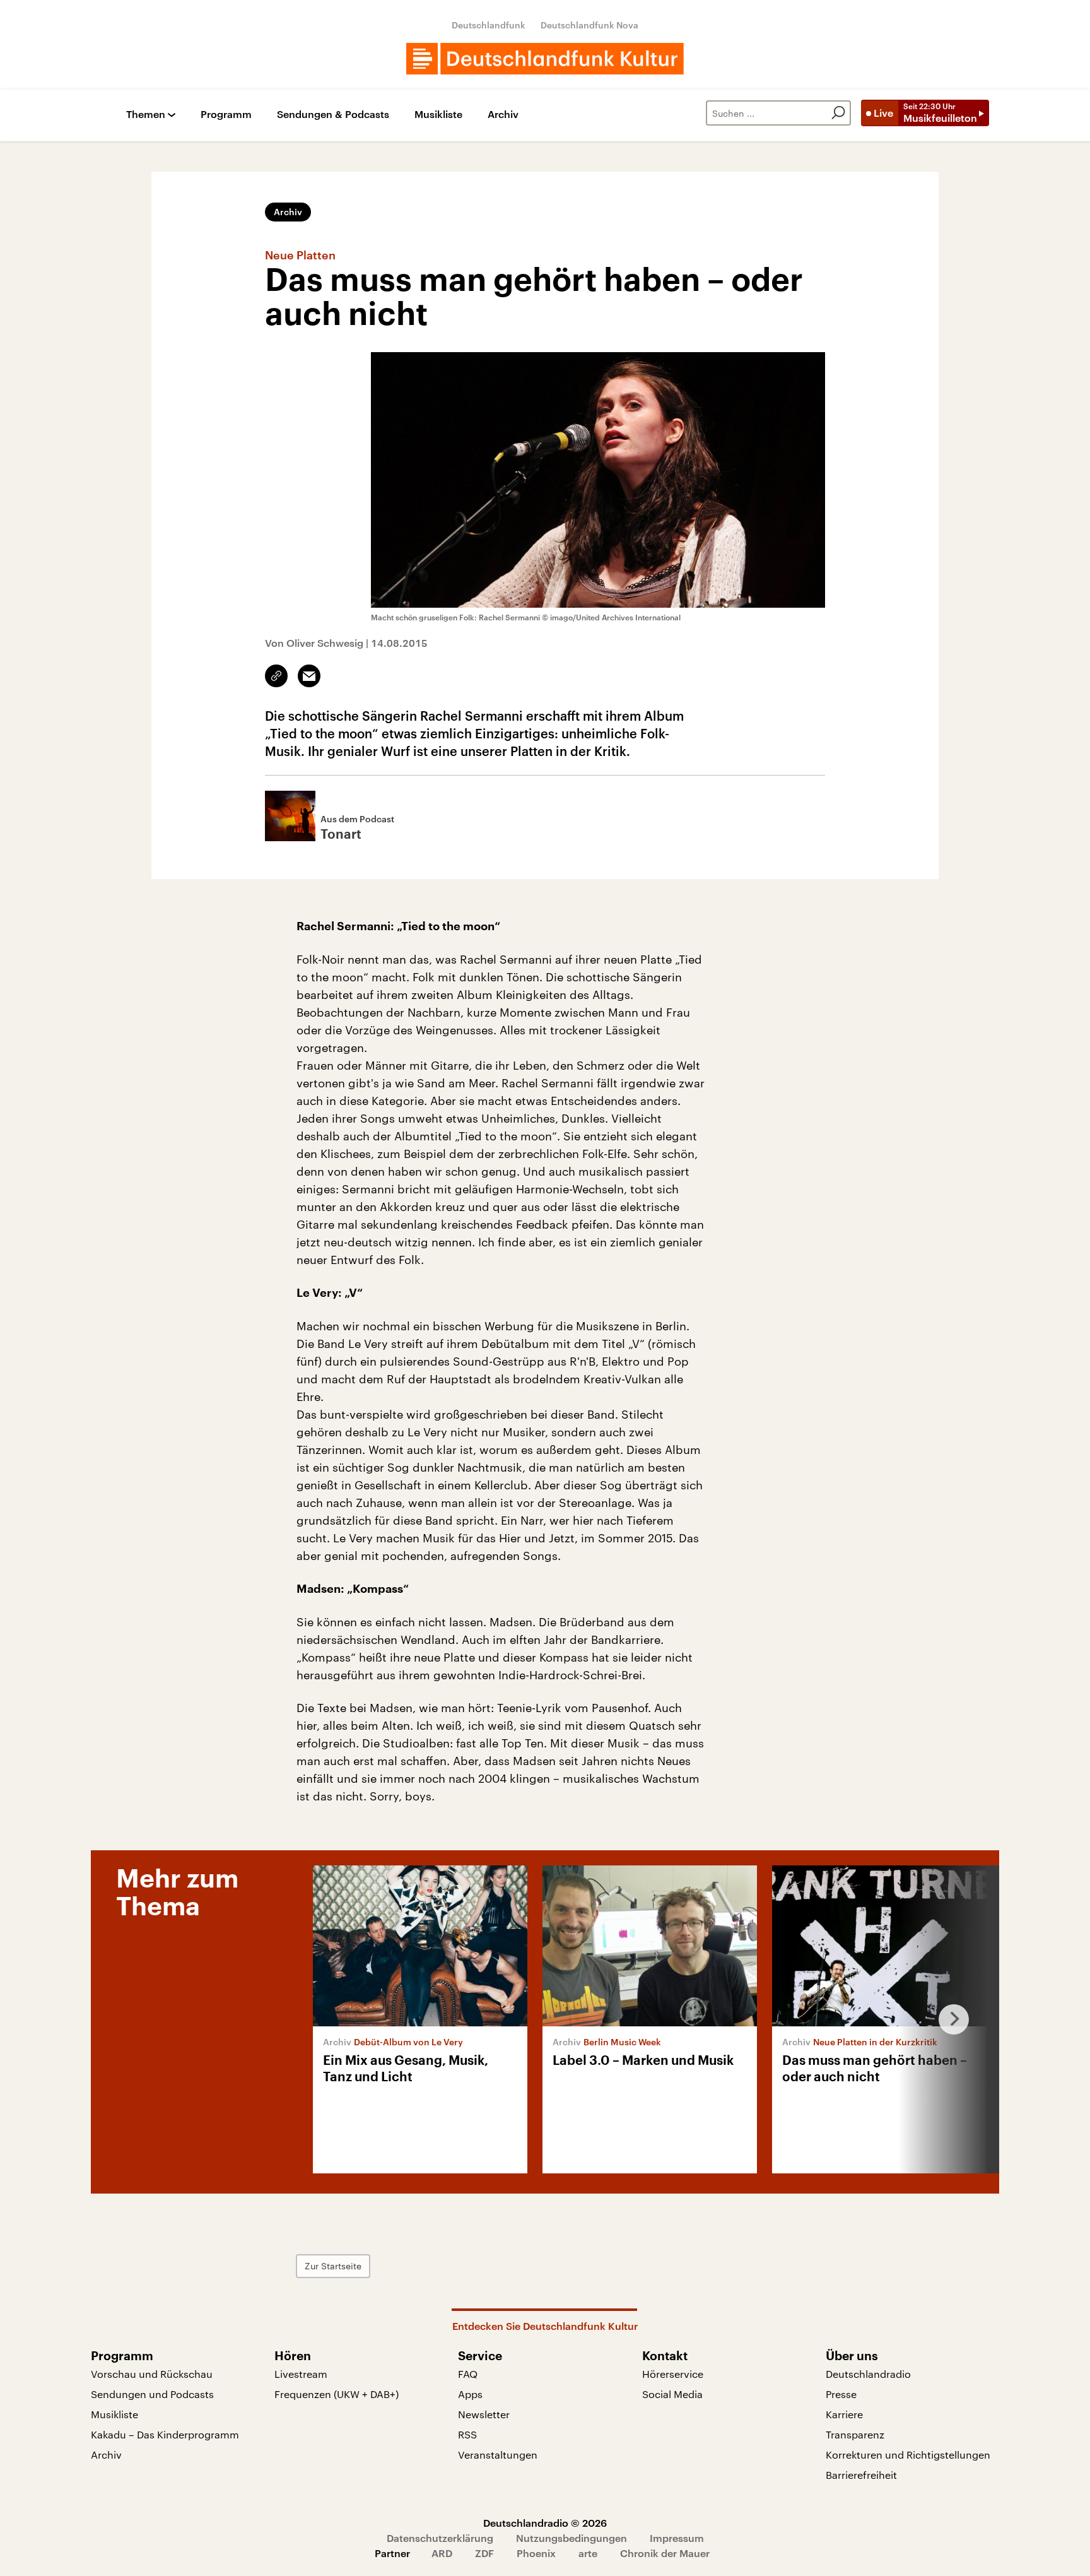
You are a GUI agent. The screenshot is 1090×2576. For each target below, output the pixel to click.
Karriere (844, 2414)
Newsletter (484, 2414)
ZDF (484, 2553)
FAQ (468, 2374)
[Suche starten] (838, 113)
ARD (442, 2553)
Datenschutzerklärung (440, 2538)
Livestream (301, 2374)
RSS (467, 2434)
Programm (226, 115)
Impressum (677, 2538)
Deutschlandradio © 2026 (545, 2523)
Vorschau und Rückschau (152, 2374)
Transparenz (855, 2434)
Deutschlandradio (868, 2374)
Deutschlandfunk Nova (589, 25)
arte (588, 2553)
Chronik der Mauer (665, 2553)
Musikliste (438, 115)
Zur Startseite (333, 2266)
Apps (470, 2394)
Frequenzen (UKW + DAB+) (337, 2394)
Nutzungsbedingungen (571, 2538)
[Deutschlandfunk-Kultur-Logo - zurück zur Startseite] (545, 59)
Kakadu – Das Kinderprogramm (165, 2434)
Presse (841, 2394)
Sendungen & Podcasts (333, 115)
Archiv (503, 115)
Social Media (672, 2394)
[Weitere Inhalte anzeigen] (949, 2019)
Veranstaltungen (498, 2455)
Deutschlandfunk (489, 25)
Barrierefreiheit (861, 2475)
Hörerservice (673, 2374)
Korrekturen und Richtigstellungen (908, 2455)
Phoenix (536, 2553)
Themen (146, 115)
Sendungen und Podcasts (152, 2394)
